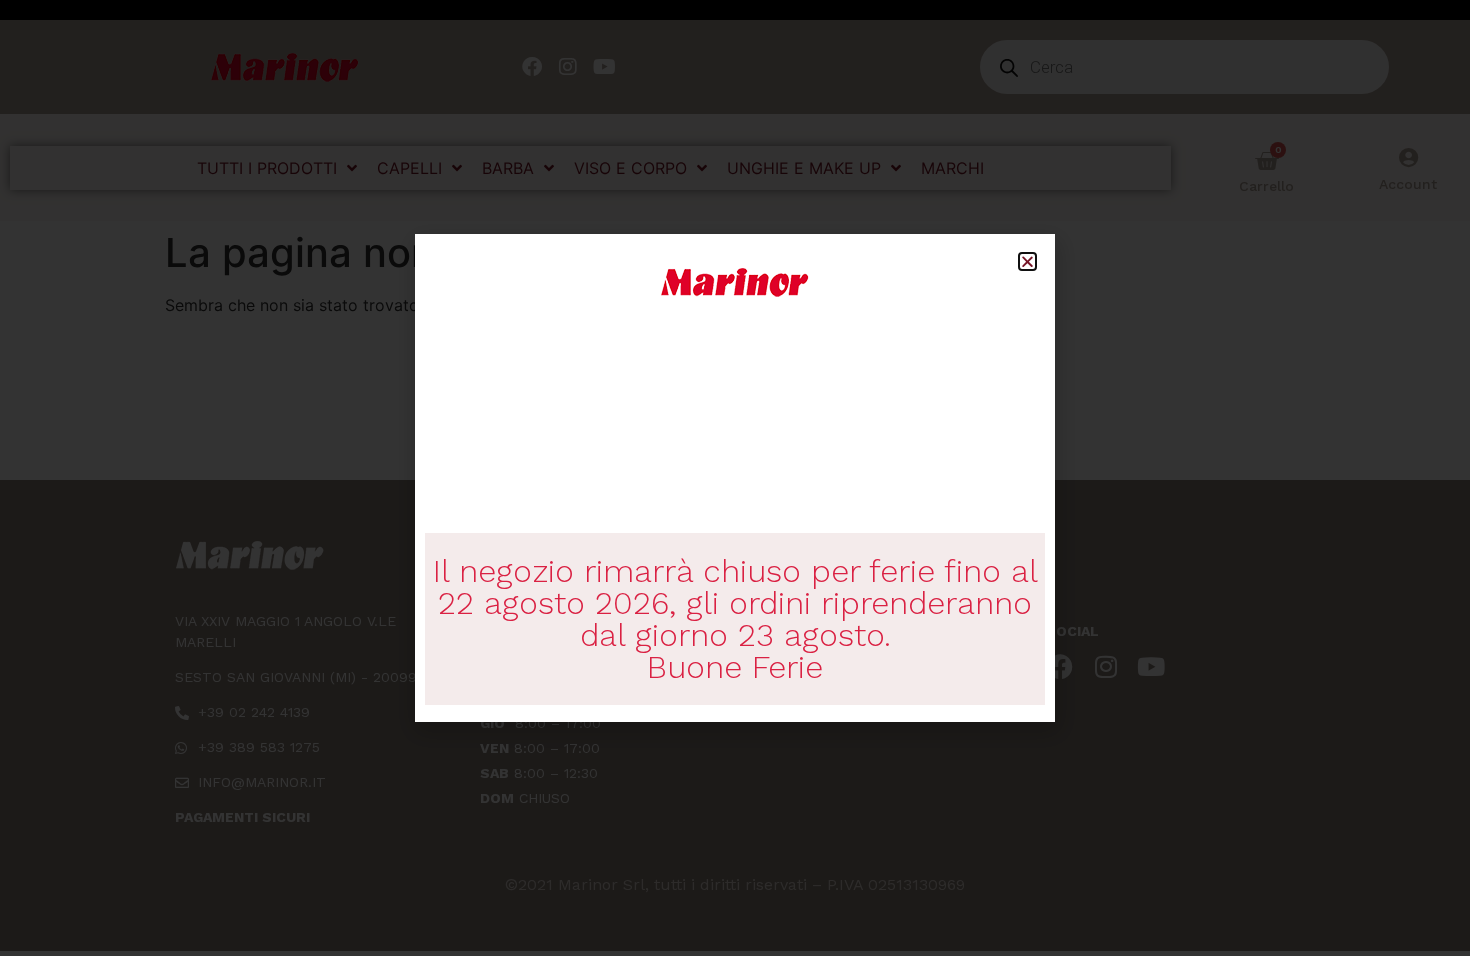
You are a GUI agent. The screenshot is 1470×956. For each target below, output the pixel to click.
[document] (735, 478)
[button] (1027, 261)
